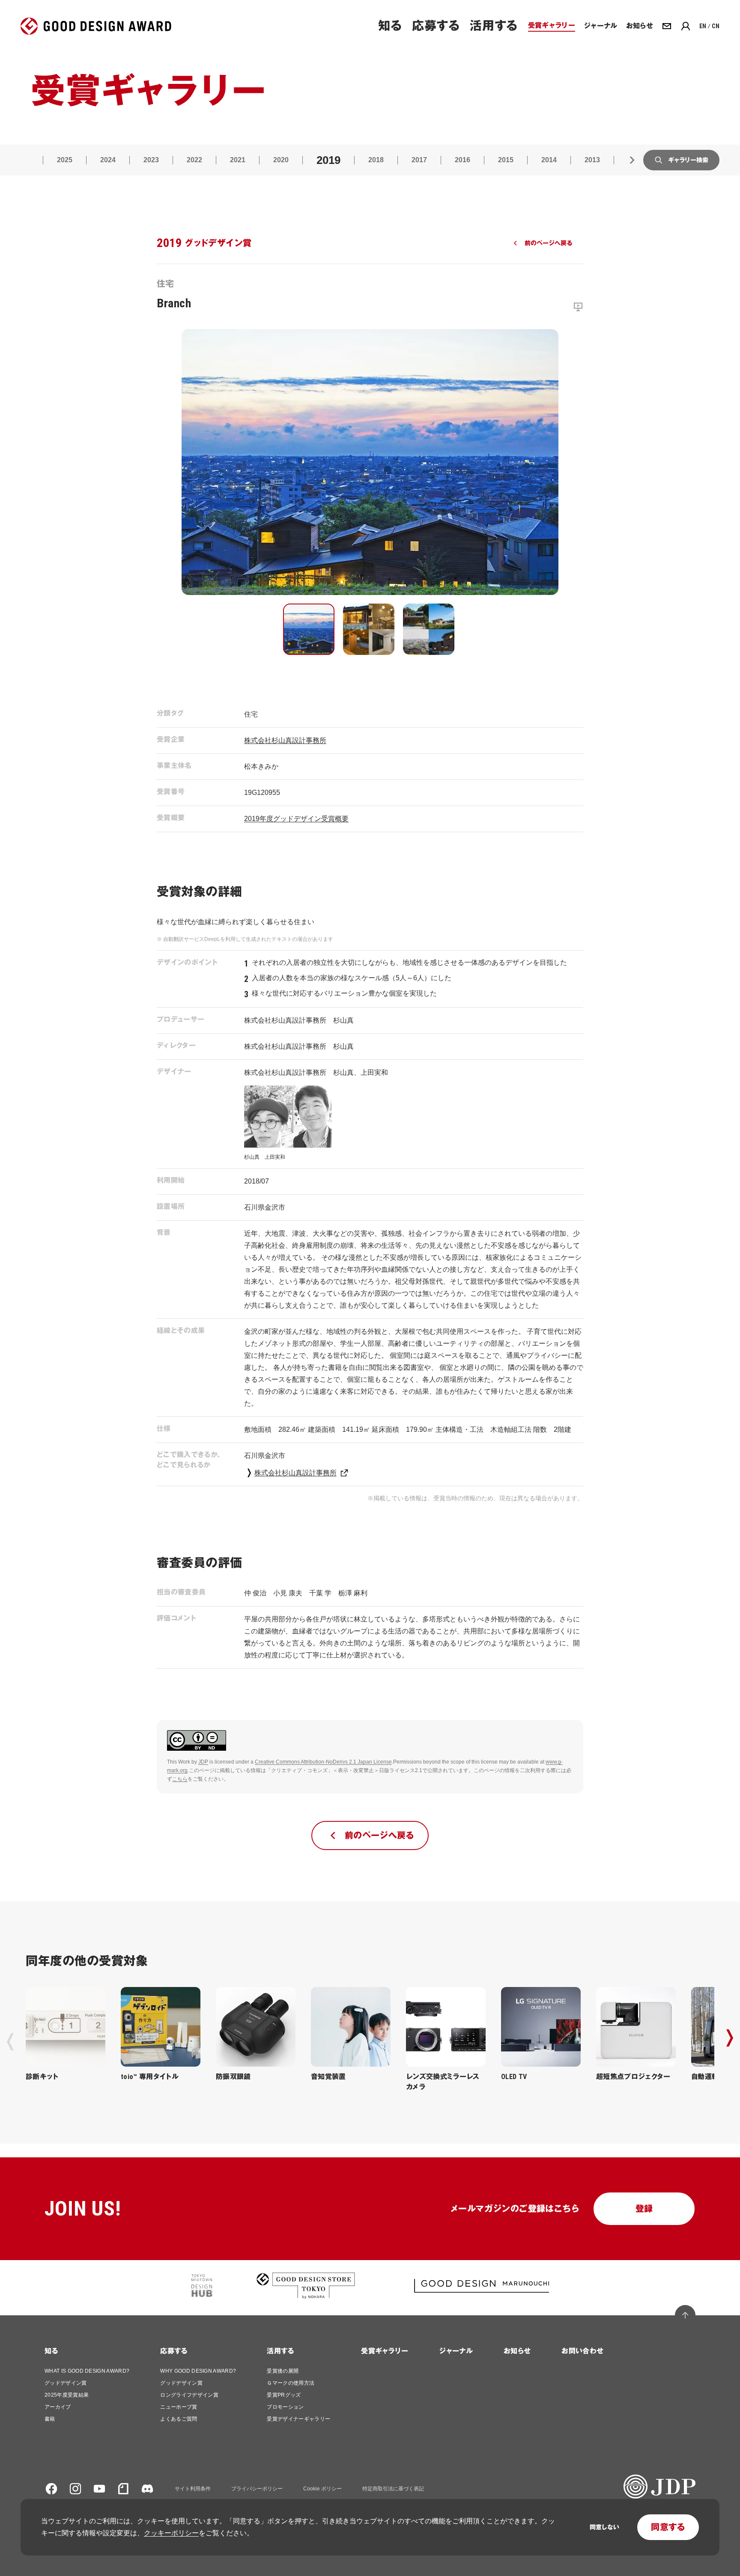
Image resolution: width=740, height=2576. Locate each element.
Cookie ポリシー (322, 2489)
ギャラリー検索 (688, 160)
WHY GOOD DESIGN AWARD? (198, 2371)
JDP (203, 1762)
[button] (309, 629)
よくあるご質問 (179, 2419)
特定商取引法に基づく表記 (393, 2489)
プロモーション (285, 2407)
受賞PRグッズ (284, 2395)
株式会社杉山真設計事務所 (285, 740)
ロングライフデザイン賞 (189, 2395)
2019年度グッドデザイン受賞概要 (296, 819)
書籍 (50, 2419)
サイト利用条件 (193, 2489)
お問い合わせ (582, 2351)
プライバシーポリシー (257, 2489)
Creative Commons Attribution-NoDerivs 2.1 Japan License (323, 1762)
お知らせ (517, 2351)
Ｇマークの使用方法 (291, 2383)
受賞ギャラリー (385, 2351)
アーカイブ (58, 2407)
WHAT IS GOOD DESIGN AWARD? (87, 2371)
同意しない (604, 2527)
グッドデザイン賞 (66, 2383)
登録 (644, 2209)
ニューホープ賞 (179, 2407)
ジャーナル (456, 2351)
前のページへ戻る (548, 243)
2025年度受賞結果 (67, 2395)
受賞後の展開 (283, 2371)
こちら (180, 1779)
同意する (668, 2527)
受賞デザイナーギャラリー (298, 2419)
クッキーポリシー (171, 2533)
